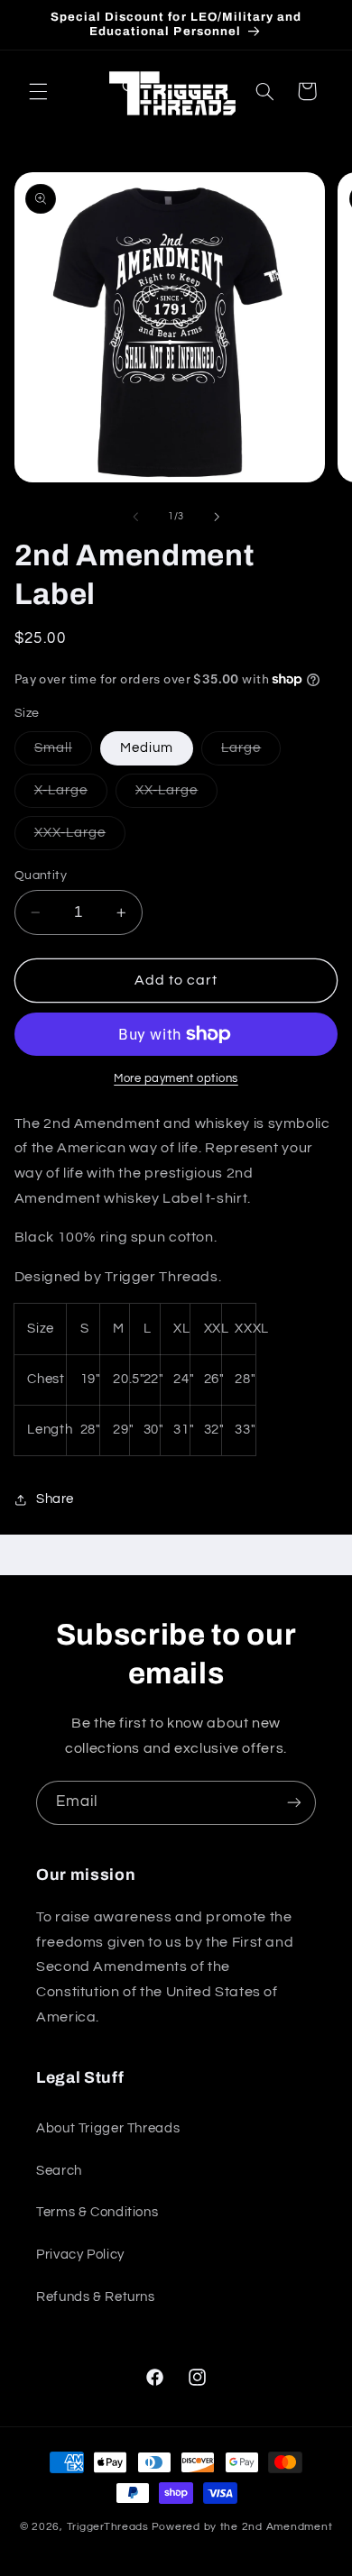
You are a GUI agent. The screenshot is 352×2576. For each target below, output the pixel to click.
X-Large (71, 795)
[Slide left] (135, 517)
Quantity (41, 875)
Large (251, 753)
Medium (147, 748)
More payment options (176, 1079)
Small (63, 753)
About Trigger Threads (108, 2128)
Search (59, 2171)
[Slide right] (217, 517)
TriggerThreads (108, 2527)
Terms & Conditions (97, 2212)
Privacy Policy (80, 2255)
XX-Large (176, 795)
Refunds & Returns (96, 2297)
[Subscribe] (294, 1803)
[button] (38, 91)
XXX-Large (80, 838)
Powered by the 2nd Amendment (242, 2527)
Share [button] (55, 1499)
